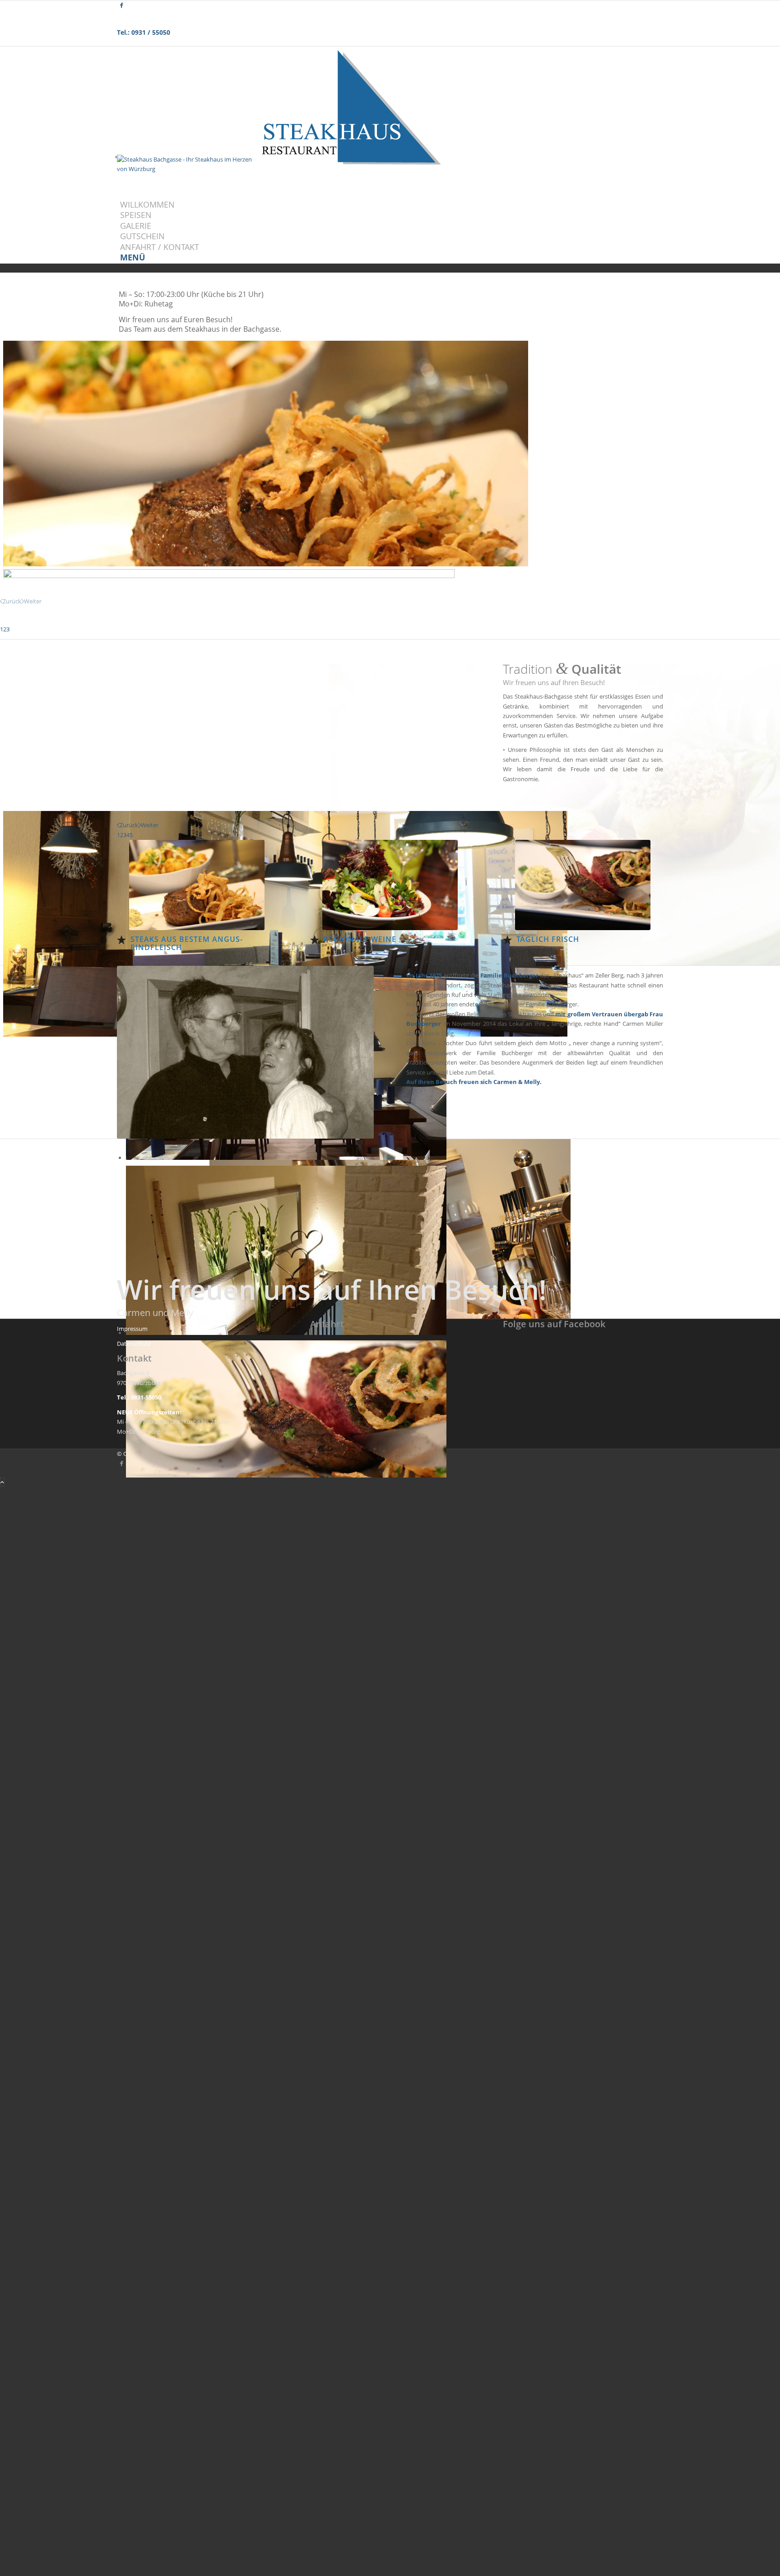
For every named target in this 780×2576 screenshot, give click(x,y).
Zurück (12, 601)
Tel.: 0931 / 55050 (144, 32)
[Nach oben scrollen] (2, 1482)
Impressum (132, 1329)
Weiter (33, 601)
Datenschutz (134, 1344)
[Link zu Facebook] (122, 5)
